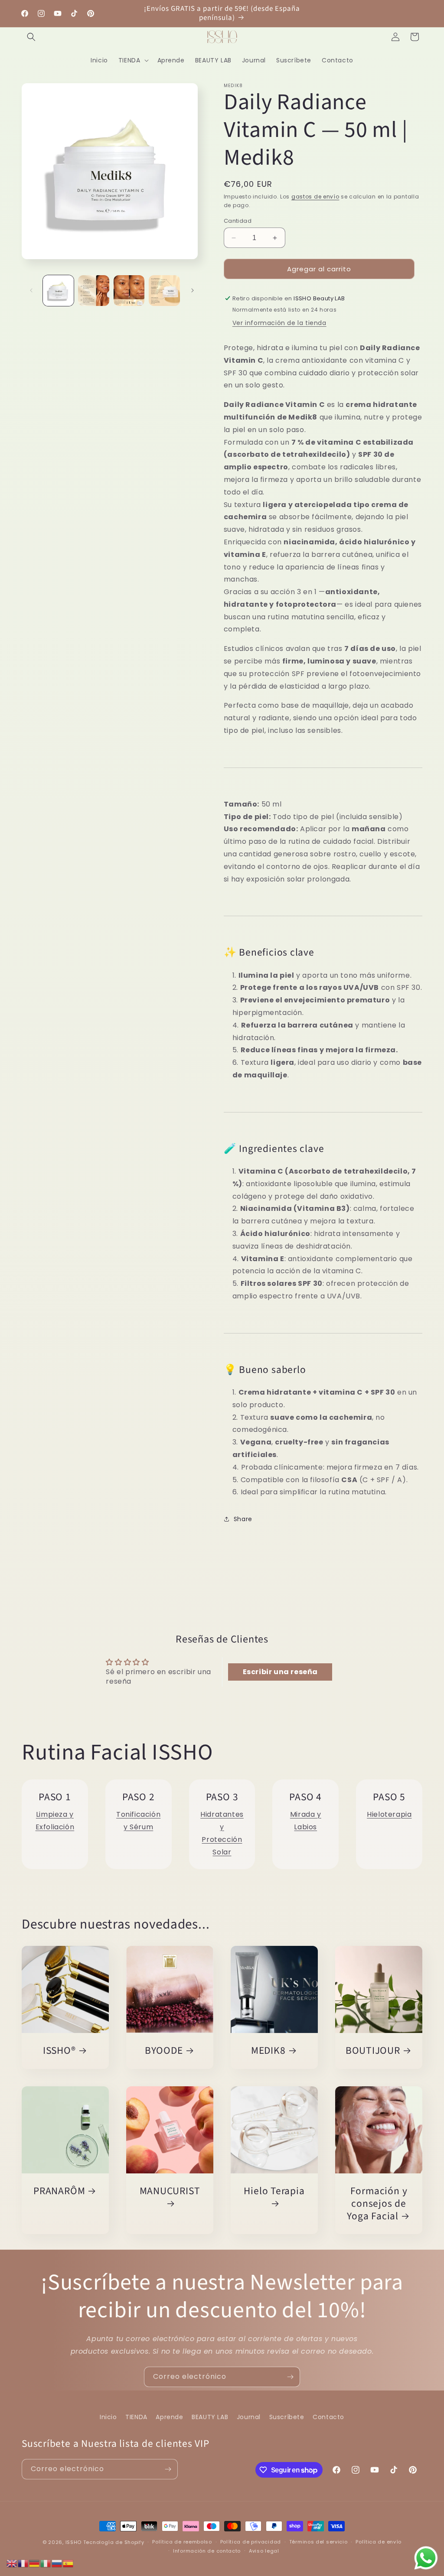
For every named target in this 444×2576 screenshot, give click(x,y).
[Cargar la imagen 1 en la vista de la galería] (58, 291)
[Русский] (57, 2563)
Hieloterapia (389, 1814)
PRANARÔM (59, 2191)
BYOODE (164, 2051)
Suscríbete (287, 2417)
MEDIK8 (268, 2051)
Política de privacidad (251, 2542)
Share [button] (243, 1519)
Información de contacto (207, 2551)
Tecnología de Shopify (114, 2542)
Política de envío (379, 2542)
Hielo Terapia (274, 2192)
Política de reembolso (182, 2542)
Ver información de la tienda (279, 323)
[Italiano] (46, 2563)
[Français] (23, 2563)
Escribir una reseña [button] (280, 1672)
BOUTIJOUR (373, 2051)
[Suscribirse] (290, 2377)
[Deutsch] (35, 2563)
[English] (12, 2563)
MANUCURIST (170, 2192)
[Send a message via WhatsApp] (426, 2558)
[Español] (69, 2563)
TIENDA (136, 2417)
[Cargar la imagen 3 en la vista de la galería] (129, 291)
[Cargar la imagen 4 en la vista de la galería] (164, 291)
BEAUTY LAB (210, 2417)
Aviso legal (264, 2551)
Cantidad (238, 221)
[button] (31, 37)
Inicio (108, 2417)
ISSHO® (59, 2051)
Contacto (328, 2417)
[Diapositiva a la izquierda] (31, 290)
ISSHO (74, 2542)
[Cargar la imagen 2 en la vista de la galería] (93, 291)
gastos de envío (315, 197)
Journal (249, 2417)
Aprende (169, 2417)
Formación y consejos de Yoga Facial (377, 2204)
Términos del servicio (318, 2542)
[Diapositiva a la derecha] (193, 290)
